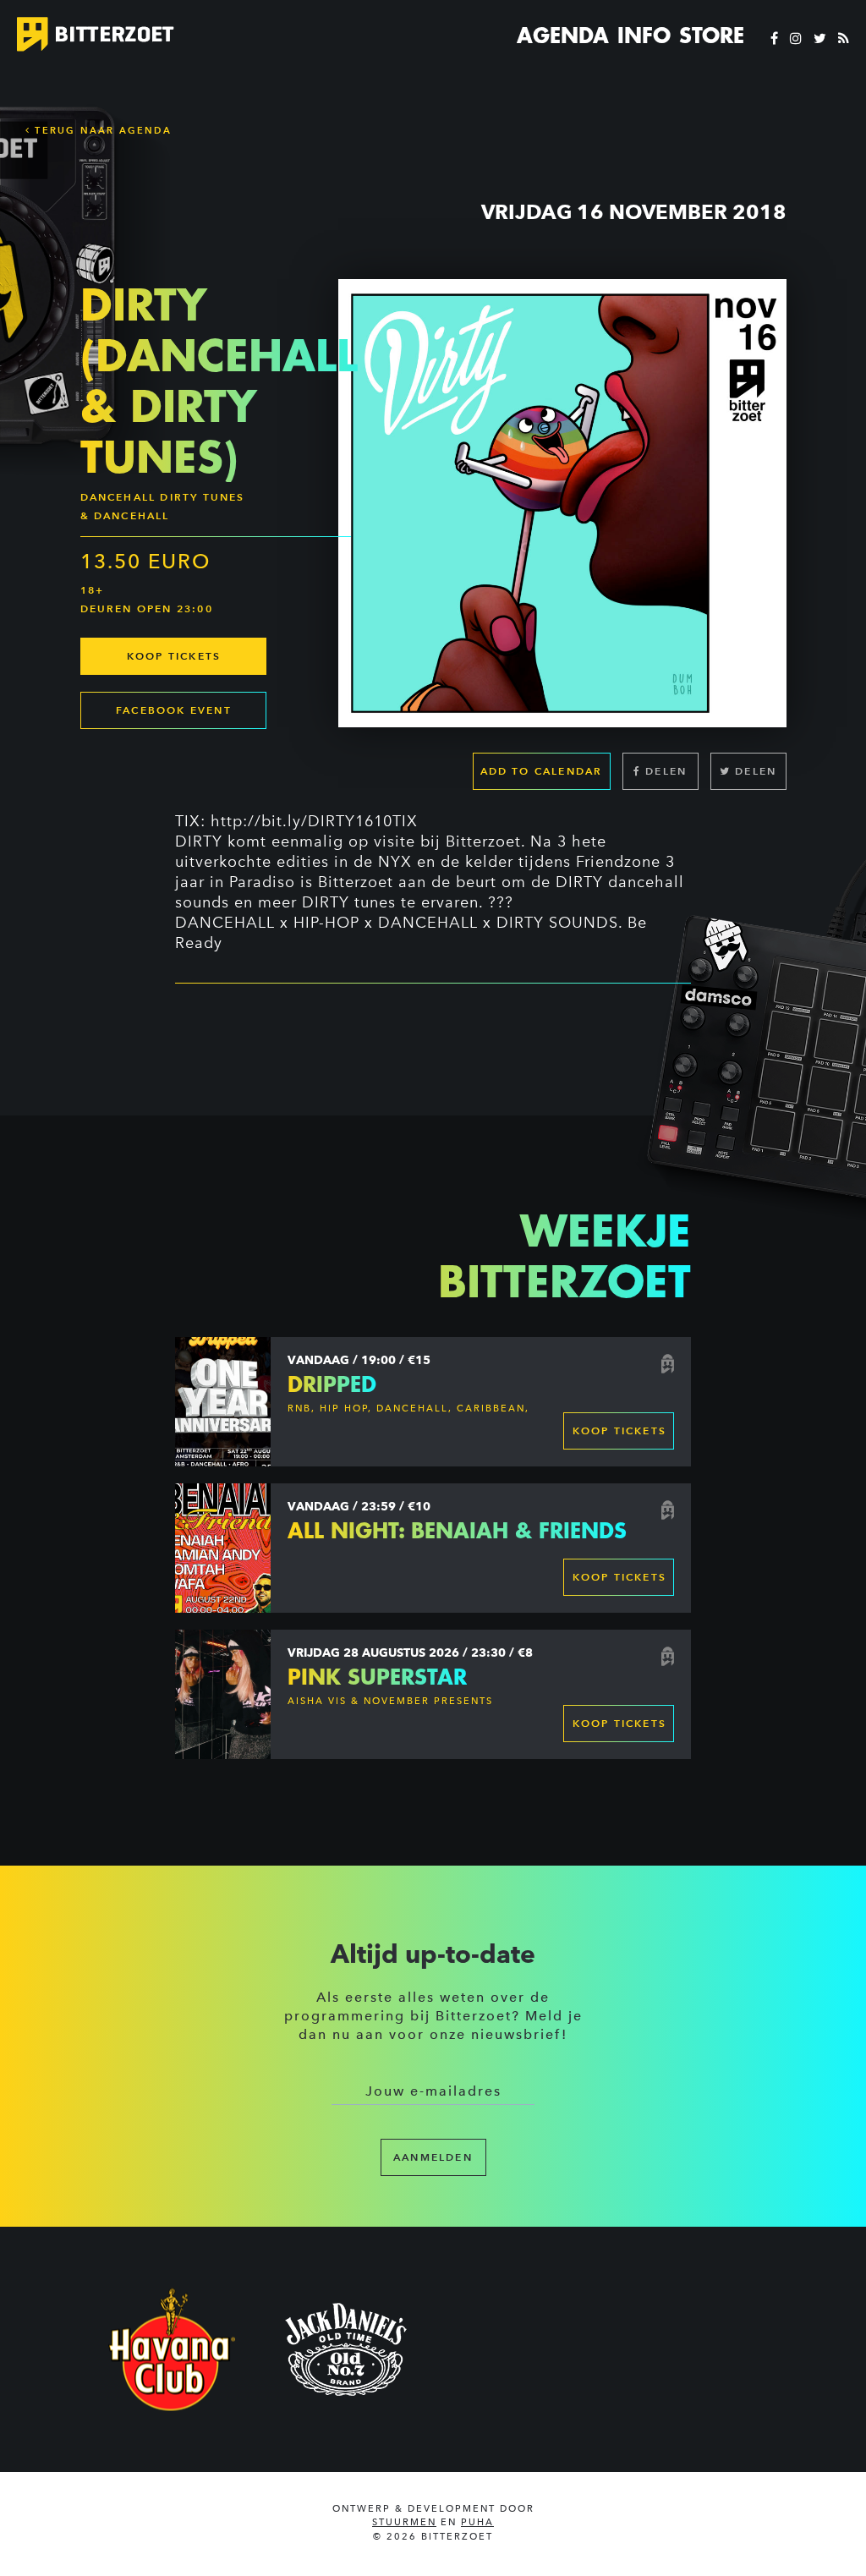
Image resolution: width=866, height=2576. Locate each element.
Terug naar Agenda (101, 130)
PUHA (477, 2522)
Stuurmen (404, 2522)
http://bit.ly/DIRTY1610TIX (314, 821)
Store (712, 36)
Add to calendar (542, 771)
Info (644, 36)
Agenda (563, 36)
